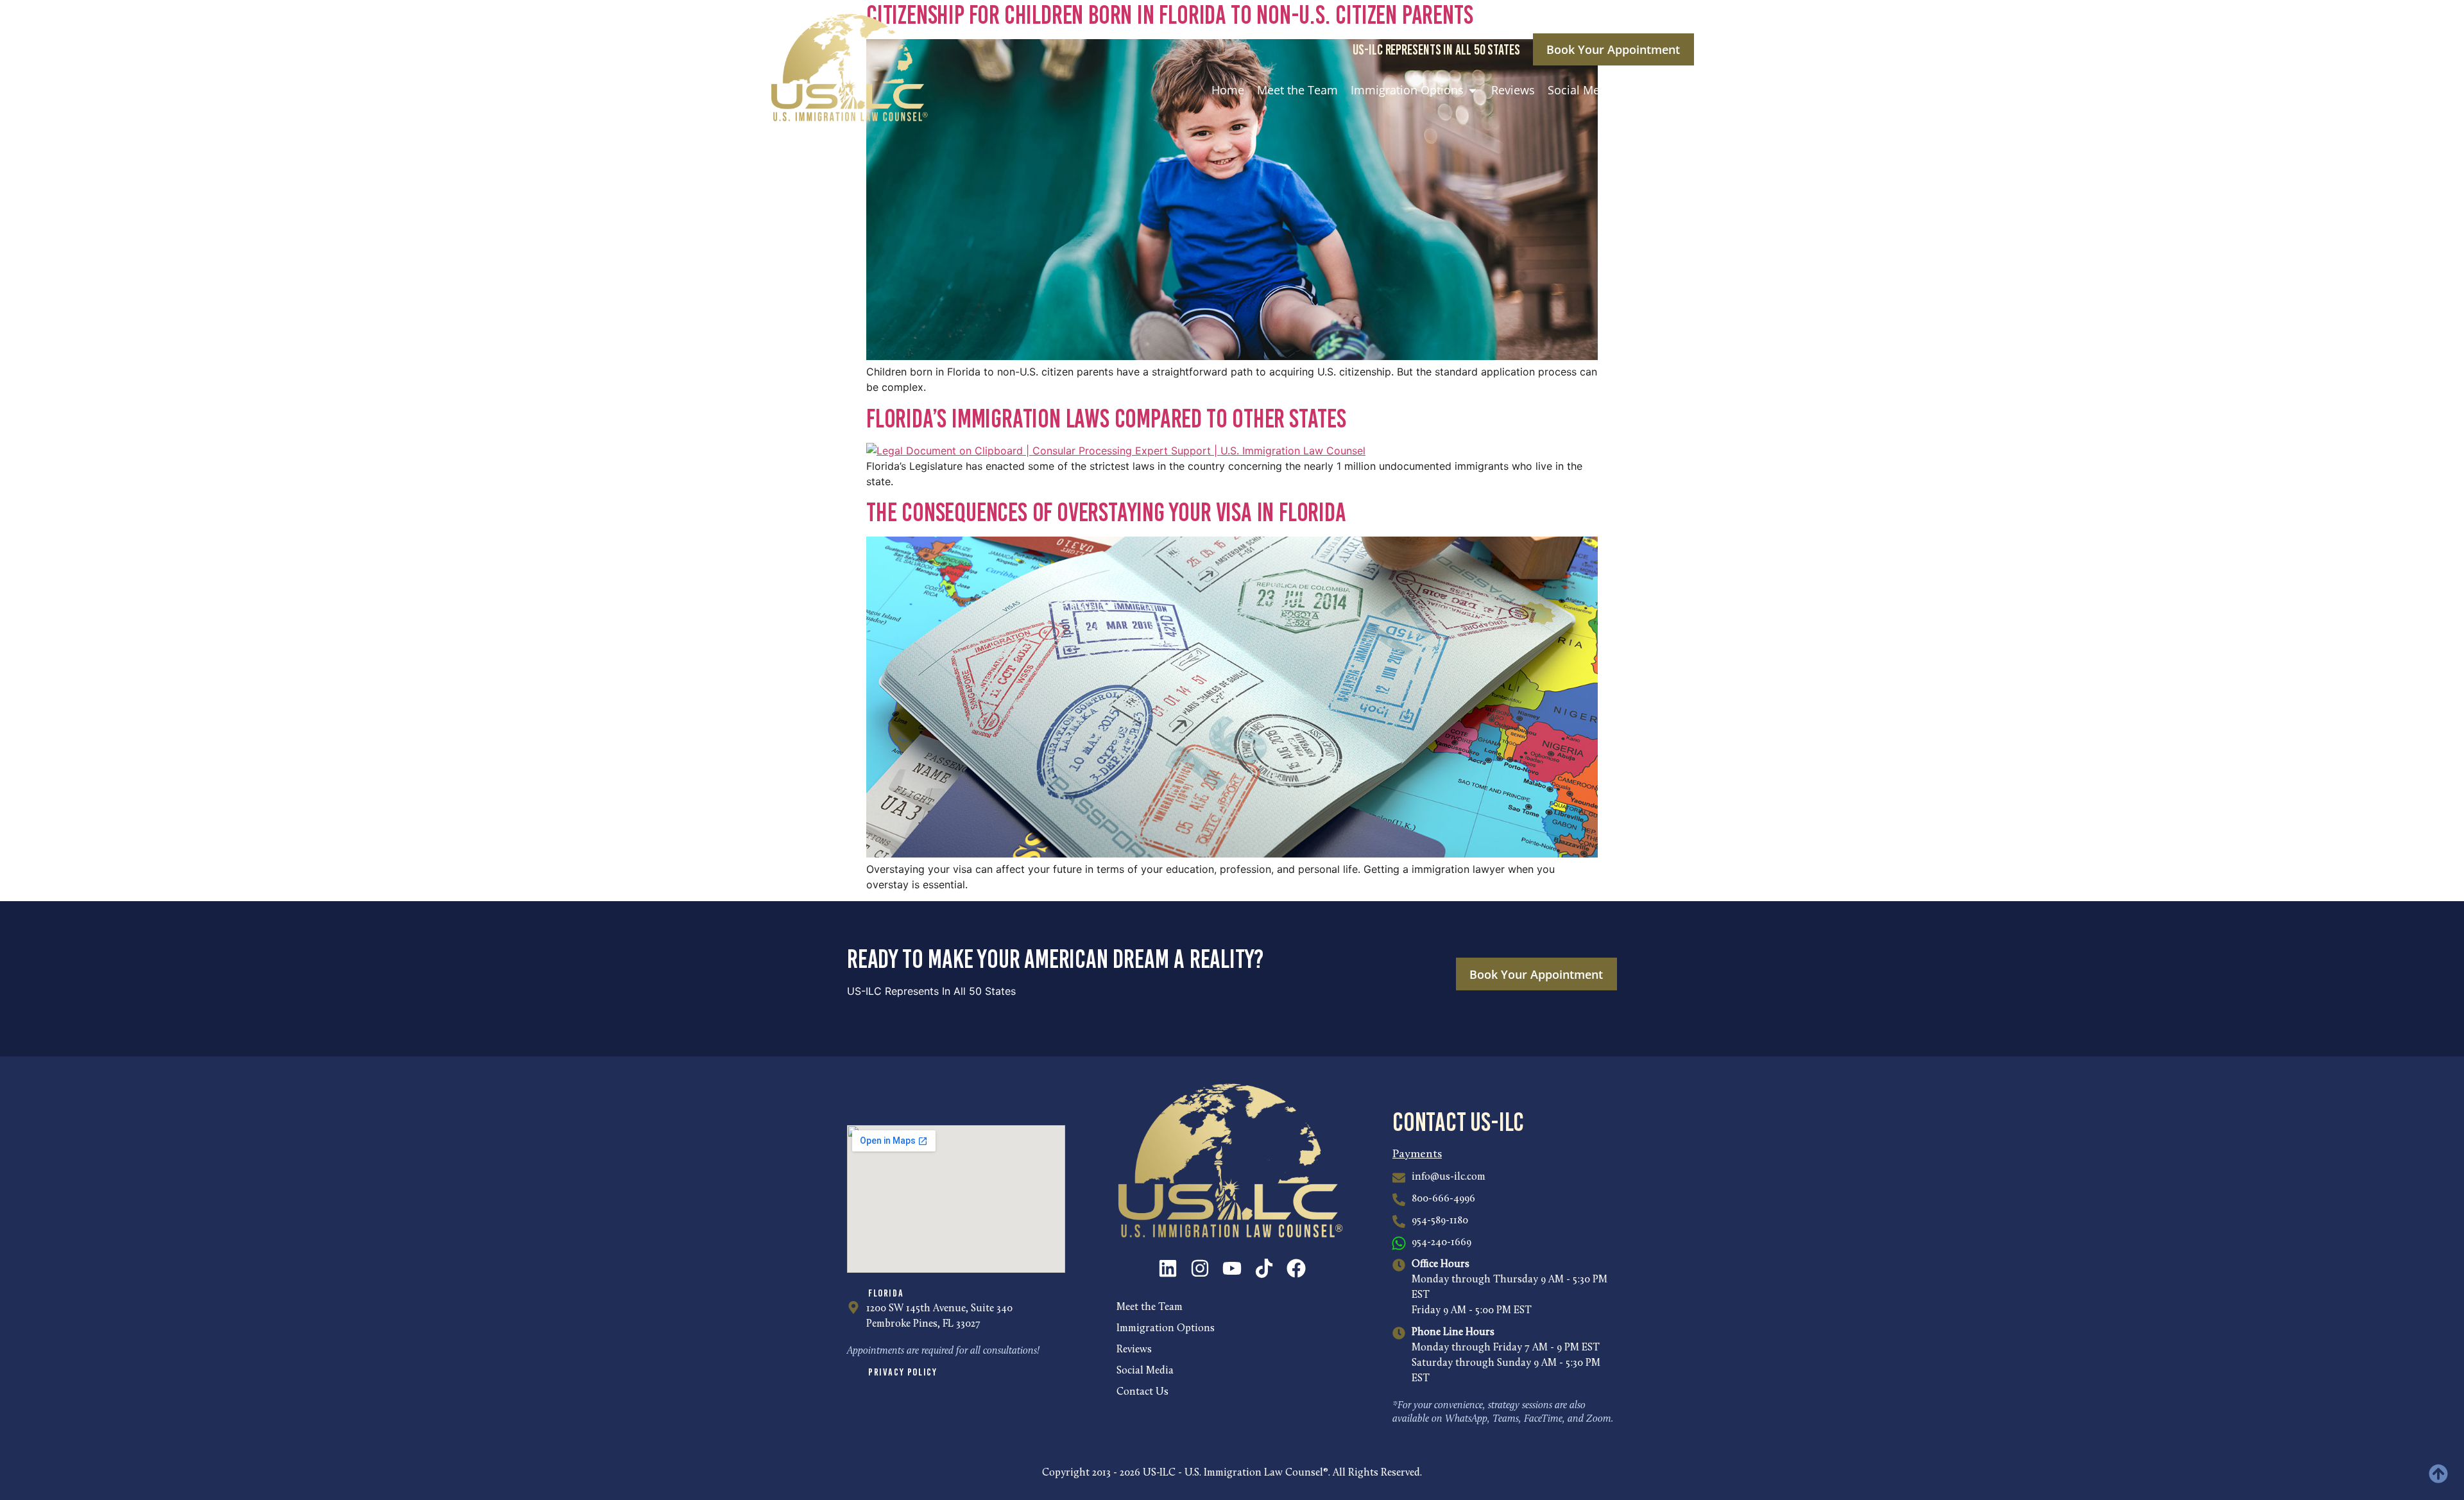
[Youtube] (1232, 1268)
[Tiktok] (1264, 1268)
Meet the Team (1150, 1307)
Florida (886, 1293)
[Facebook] (1296, 1268)
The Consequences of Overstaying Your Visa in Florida (1106, 512)
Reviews (1134, 1350)
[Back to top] (2438, 1474)
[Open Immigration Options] (1473, 90)
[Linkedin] (1168, 1268)
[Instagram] (1200, 1268)
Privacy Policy (903, 1372)
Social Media (1145, 1371)
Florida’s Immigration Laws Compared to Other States (1106, 418)
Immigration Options (1166, 1329)
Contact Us (1142, 1392)
